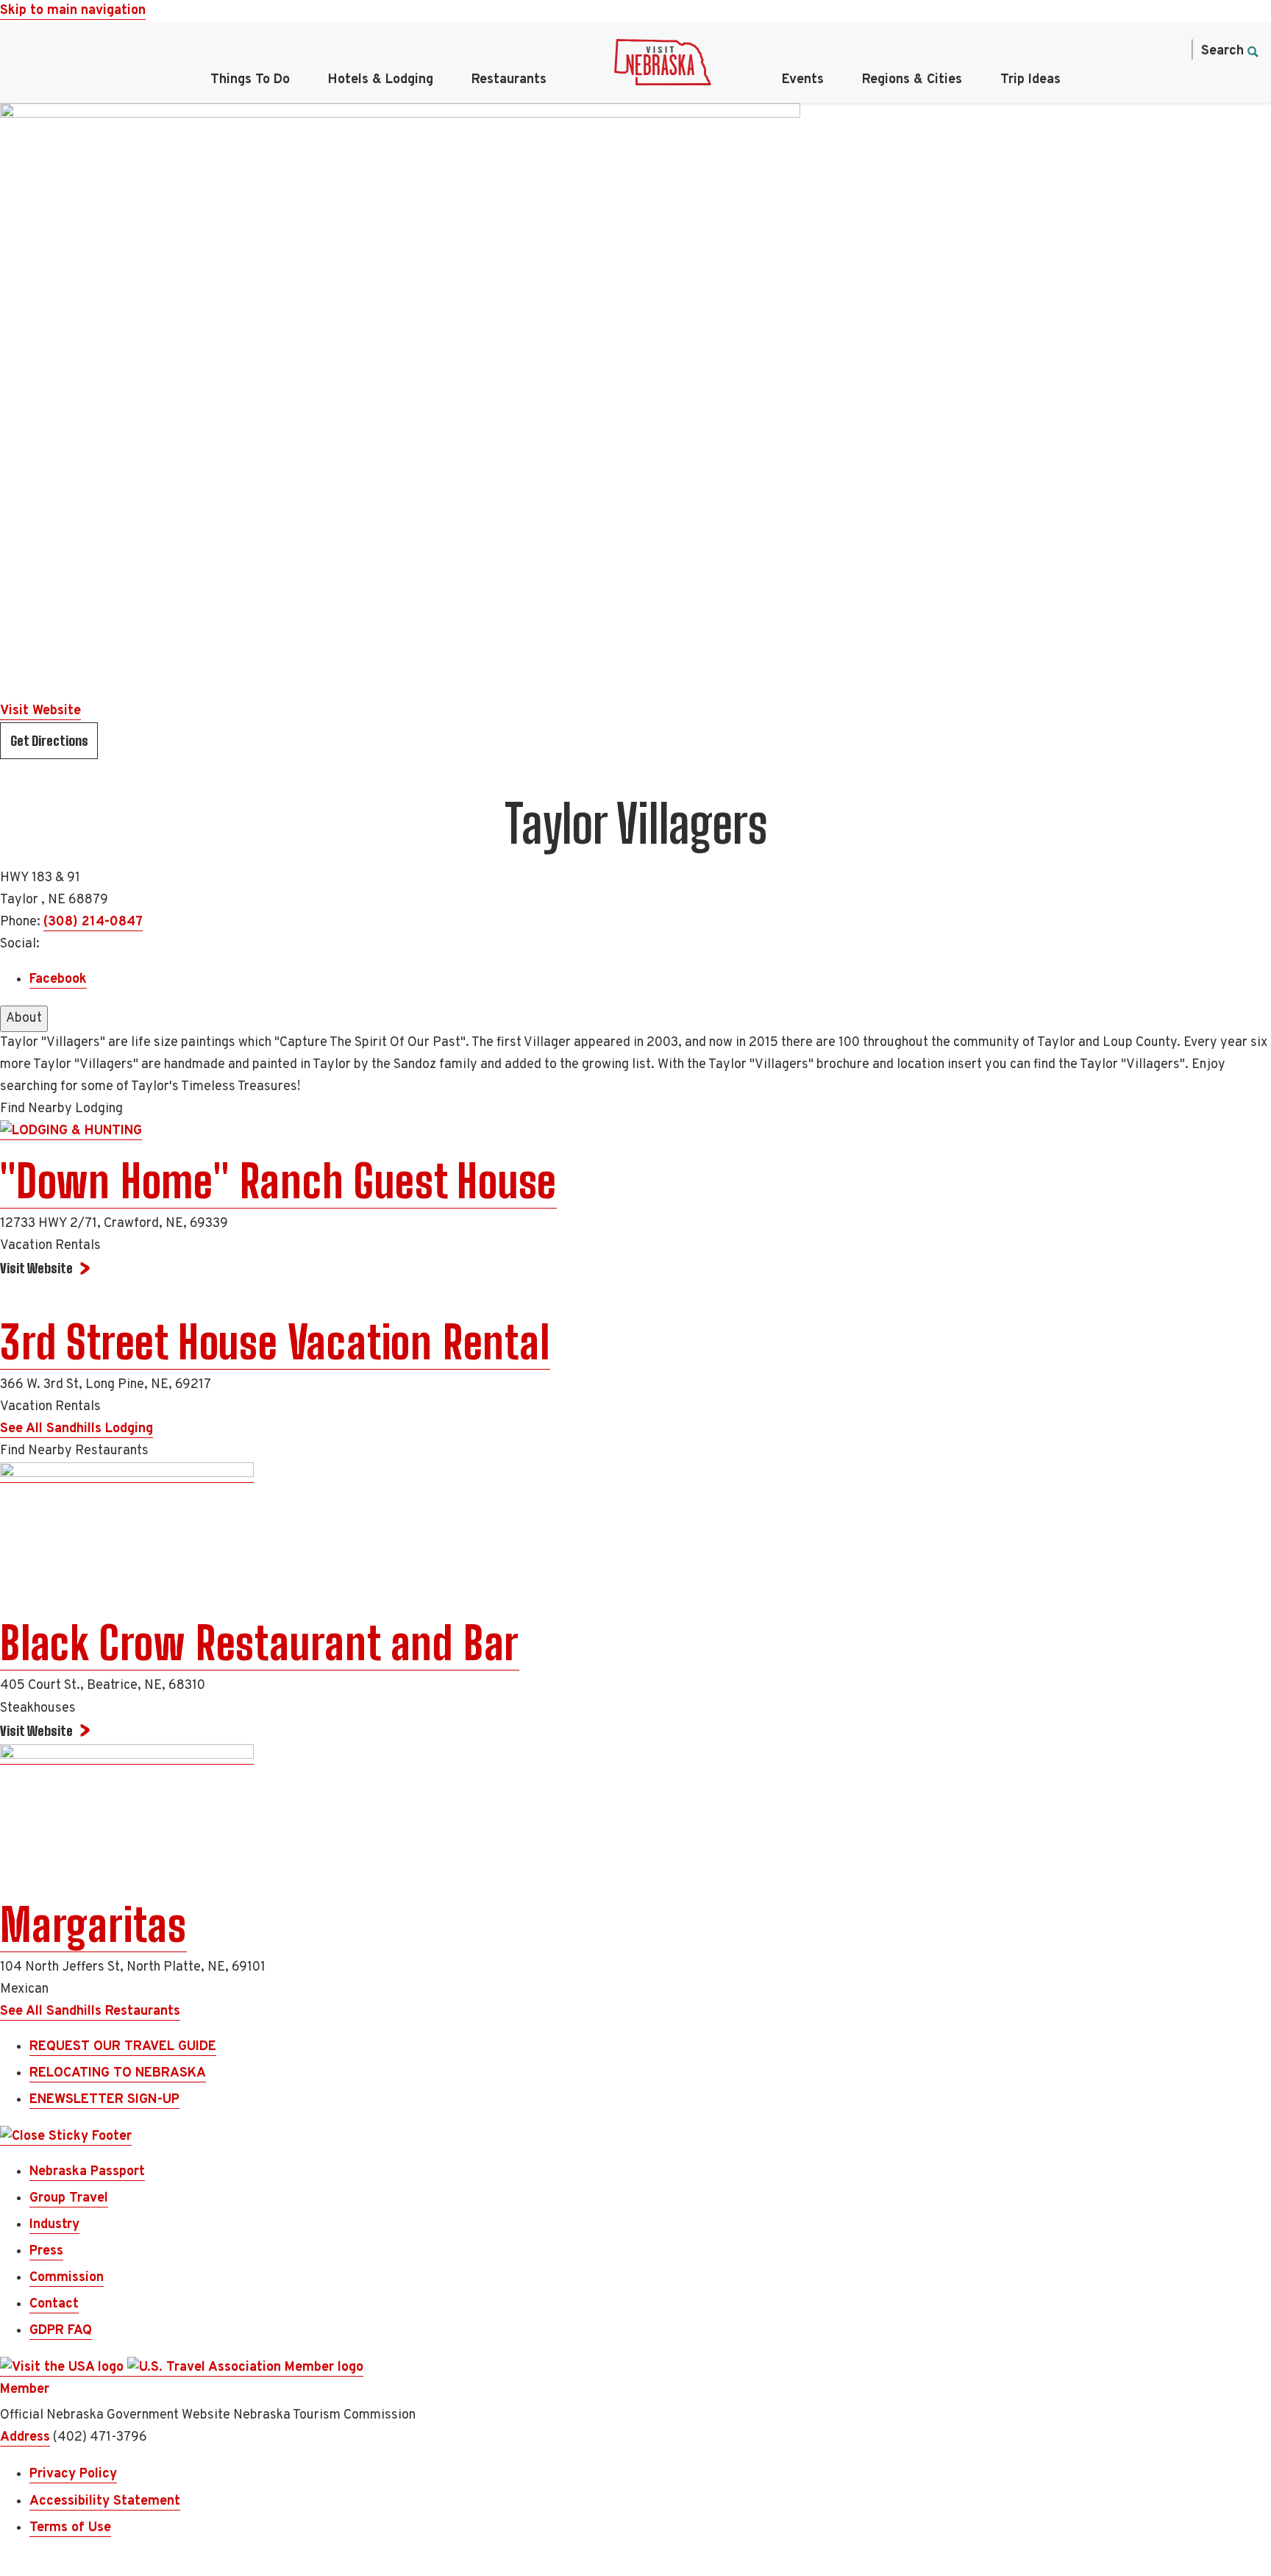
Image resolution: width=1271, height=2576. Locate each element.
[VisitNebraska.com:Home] (663, 66)
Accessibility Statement (105, 2501)
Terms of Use (70, 2528)
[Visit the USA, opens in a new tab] (64, 2368)
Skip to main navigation (73, 11)
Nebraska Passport (87, 2172)
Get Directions (49, 741)
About (24, 1018)
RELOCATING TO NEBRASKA (118, 2073)
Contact (54, 2304)
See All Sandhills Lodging (76, 1429)
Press (46, 2251)
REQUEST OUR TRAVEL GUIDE (123, 2047)
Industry (54, 2225)
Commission (67, 2278)
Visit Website (40, 711)
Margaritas (93, 1925)
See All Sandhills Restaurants (90, 2011)
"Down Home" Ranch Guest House (278, 1181)
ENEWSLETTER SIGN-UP (104, 2100)
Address (25, 2437)
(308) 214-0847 (93, 922)
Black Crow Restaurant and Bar (260, 1643)
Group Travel (69, 2198)
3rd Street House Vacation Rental (275, 1342)
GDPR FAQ (61, 2331)
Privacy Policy (73, 2474)
